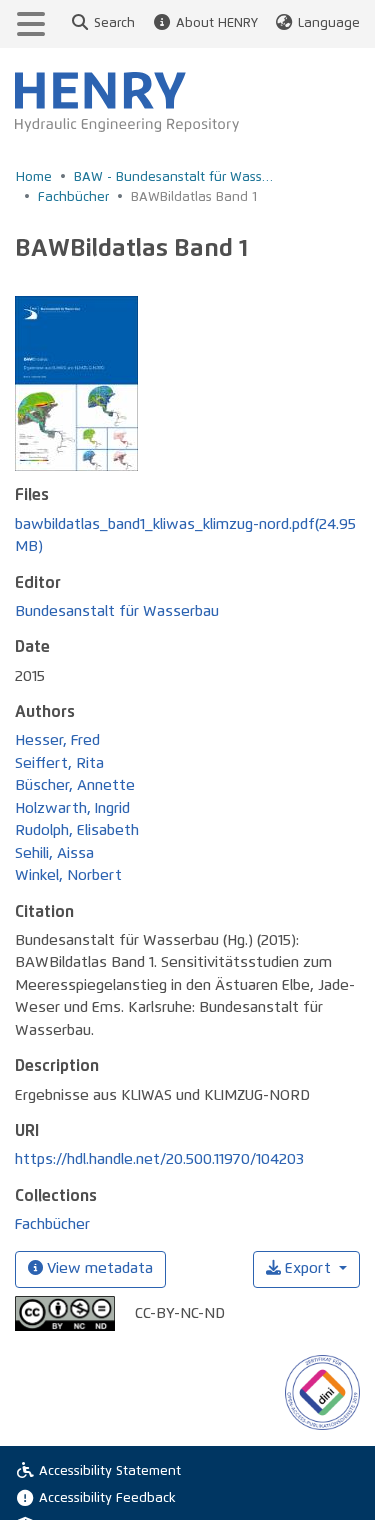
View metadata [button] (98, 1268)
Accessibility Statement (110, 1471)
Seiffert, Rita (59, 763)
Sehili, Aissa (54, 853)
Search (114, 23)
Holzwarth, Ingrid (72, 808)
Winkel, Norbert (68, 875)
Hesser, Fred (57, 740)
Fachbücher (73, 197)
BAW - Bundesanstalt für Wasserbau (174, 177)
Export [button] (308, 1268)
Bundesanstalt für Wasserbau (117, 611)
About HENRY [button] (216, 23)
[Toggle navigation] (31, 24)
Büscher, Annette (75, 785)
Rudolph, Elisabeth (77, 830)
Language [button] (329, 23)
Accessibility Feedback (107, 1498)
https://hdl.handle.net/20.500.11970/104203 (159, 1159)
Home (34, 177)
